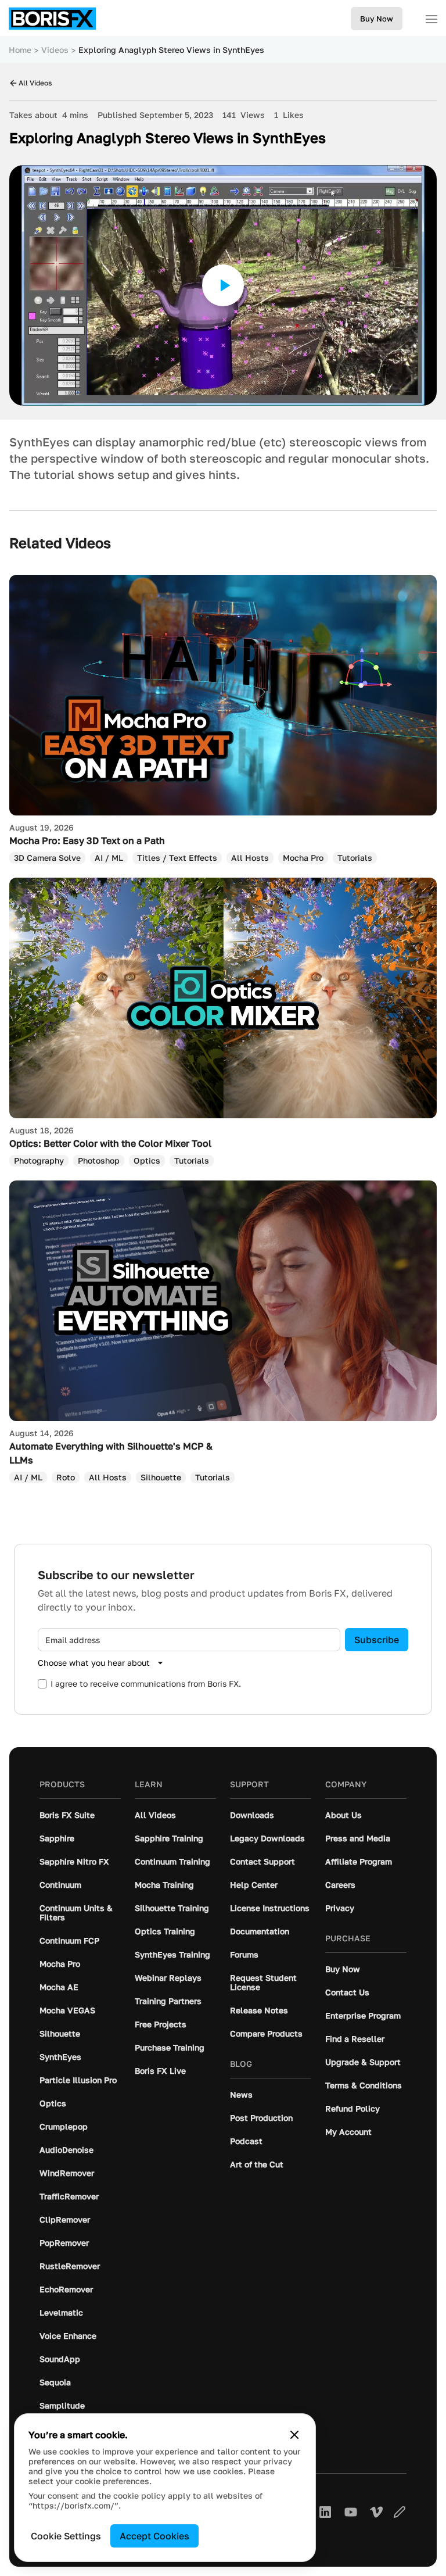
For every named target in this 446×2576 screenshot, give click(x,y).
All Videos (35, 83)
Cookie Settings (66, 2536)
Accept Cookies (154, 2536)
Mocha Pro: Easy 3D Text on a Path (87, 840)
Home (20, 50)
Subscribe (377, 1640)
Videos (55, 50)
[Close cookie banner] (294, 2435)
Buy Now (377, 19)
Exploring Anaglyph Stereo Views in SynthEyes (171, 50)
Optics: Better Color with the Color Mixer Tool (110, 1143)
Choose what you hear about (94, 1663)
